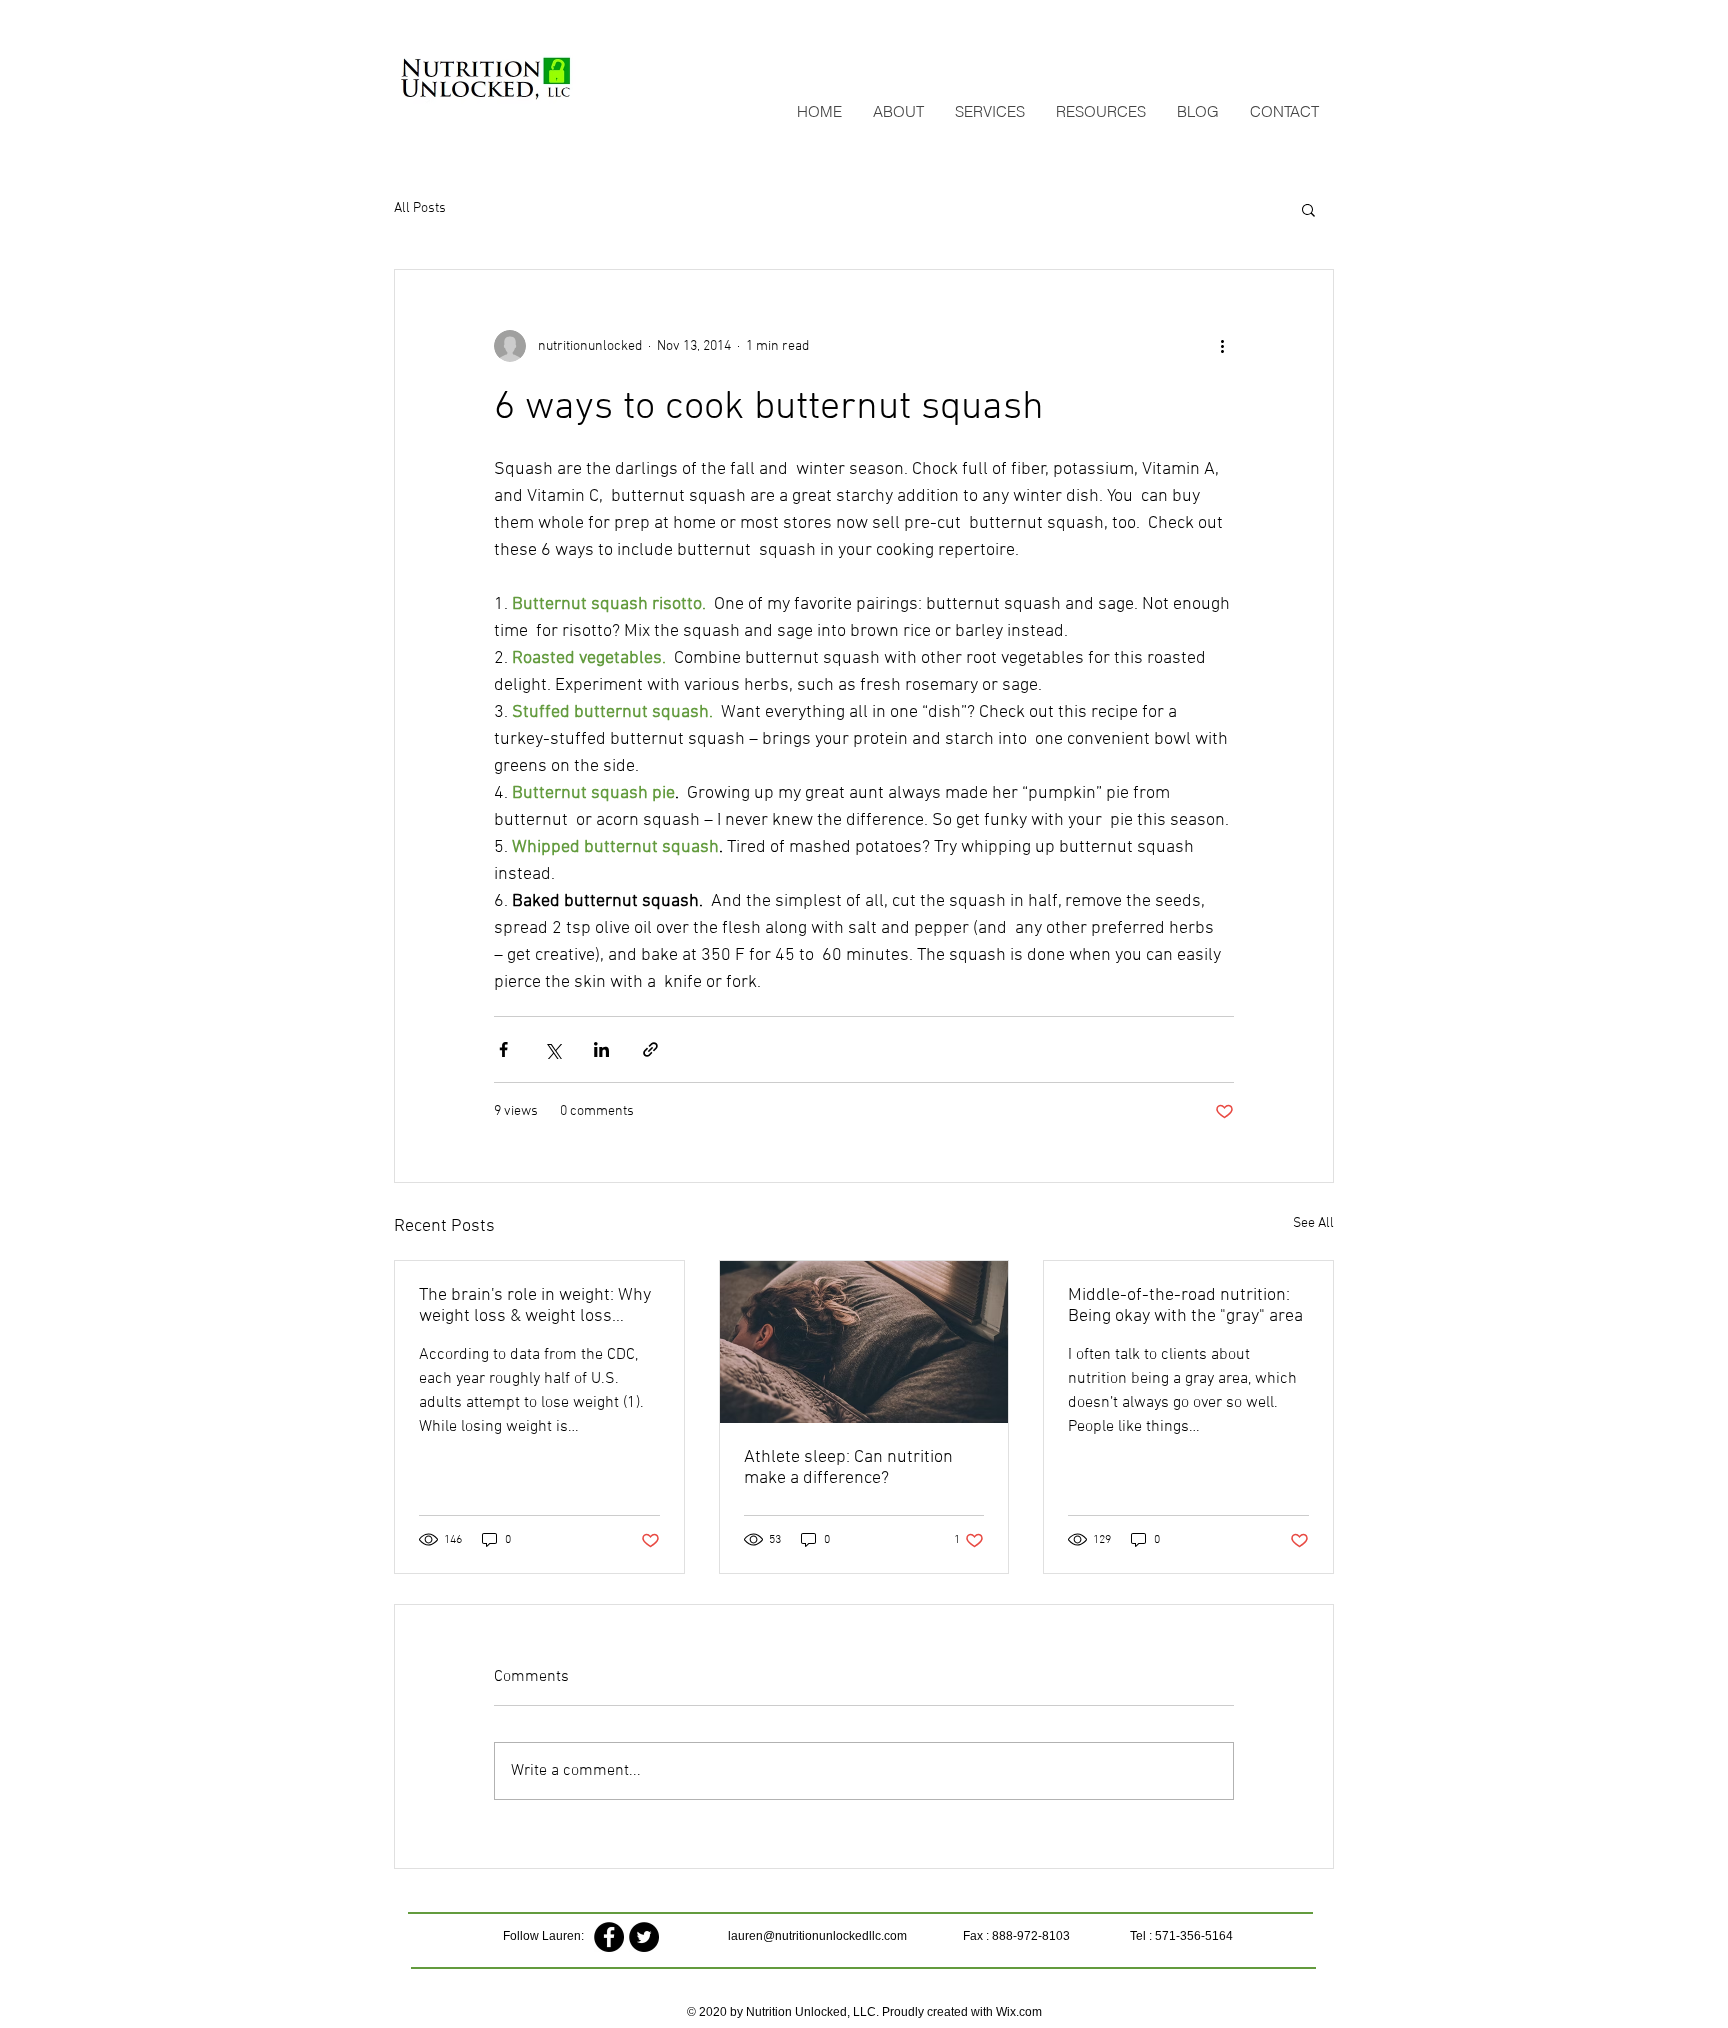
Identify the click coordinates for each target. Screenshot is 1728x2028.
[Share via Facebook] (503, 1049)
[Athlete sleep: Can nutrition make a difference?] (864, 1342)
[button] (1308, 209)
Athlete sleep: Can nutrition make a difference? (848, 1468)
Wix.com (1019, 2012)
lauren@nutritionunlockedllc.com (817, 1936)
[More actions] (1222, 346)
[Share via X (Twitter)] (552, 1049)
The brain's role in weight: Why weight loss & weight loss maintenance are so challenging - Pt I (535, 1306)
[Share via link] (650, 1049)
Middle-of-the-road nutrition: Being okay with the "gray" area (1185, 1306)
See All (1313, 1223)
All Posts (420, 208)
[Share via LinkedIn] (601, 1049)
